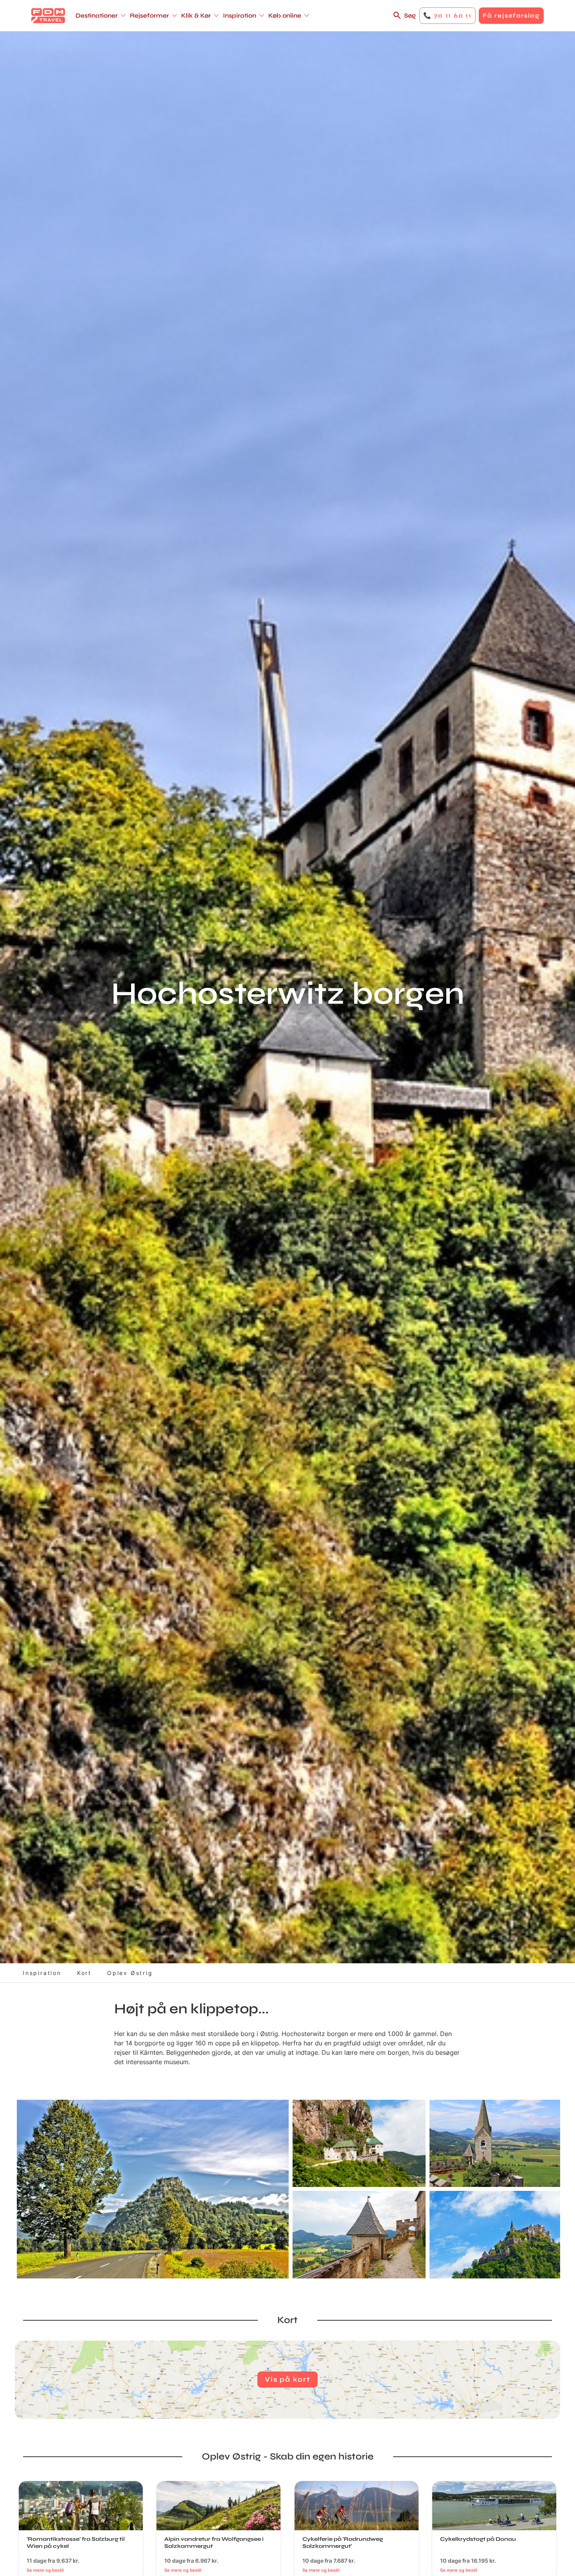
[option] (153, 2189)
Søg (410, 15)
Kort (84, 1973)
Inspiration (42, 1973)
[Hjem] (48, 16)
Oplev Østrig (130, 1973)
